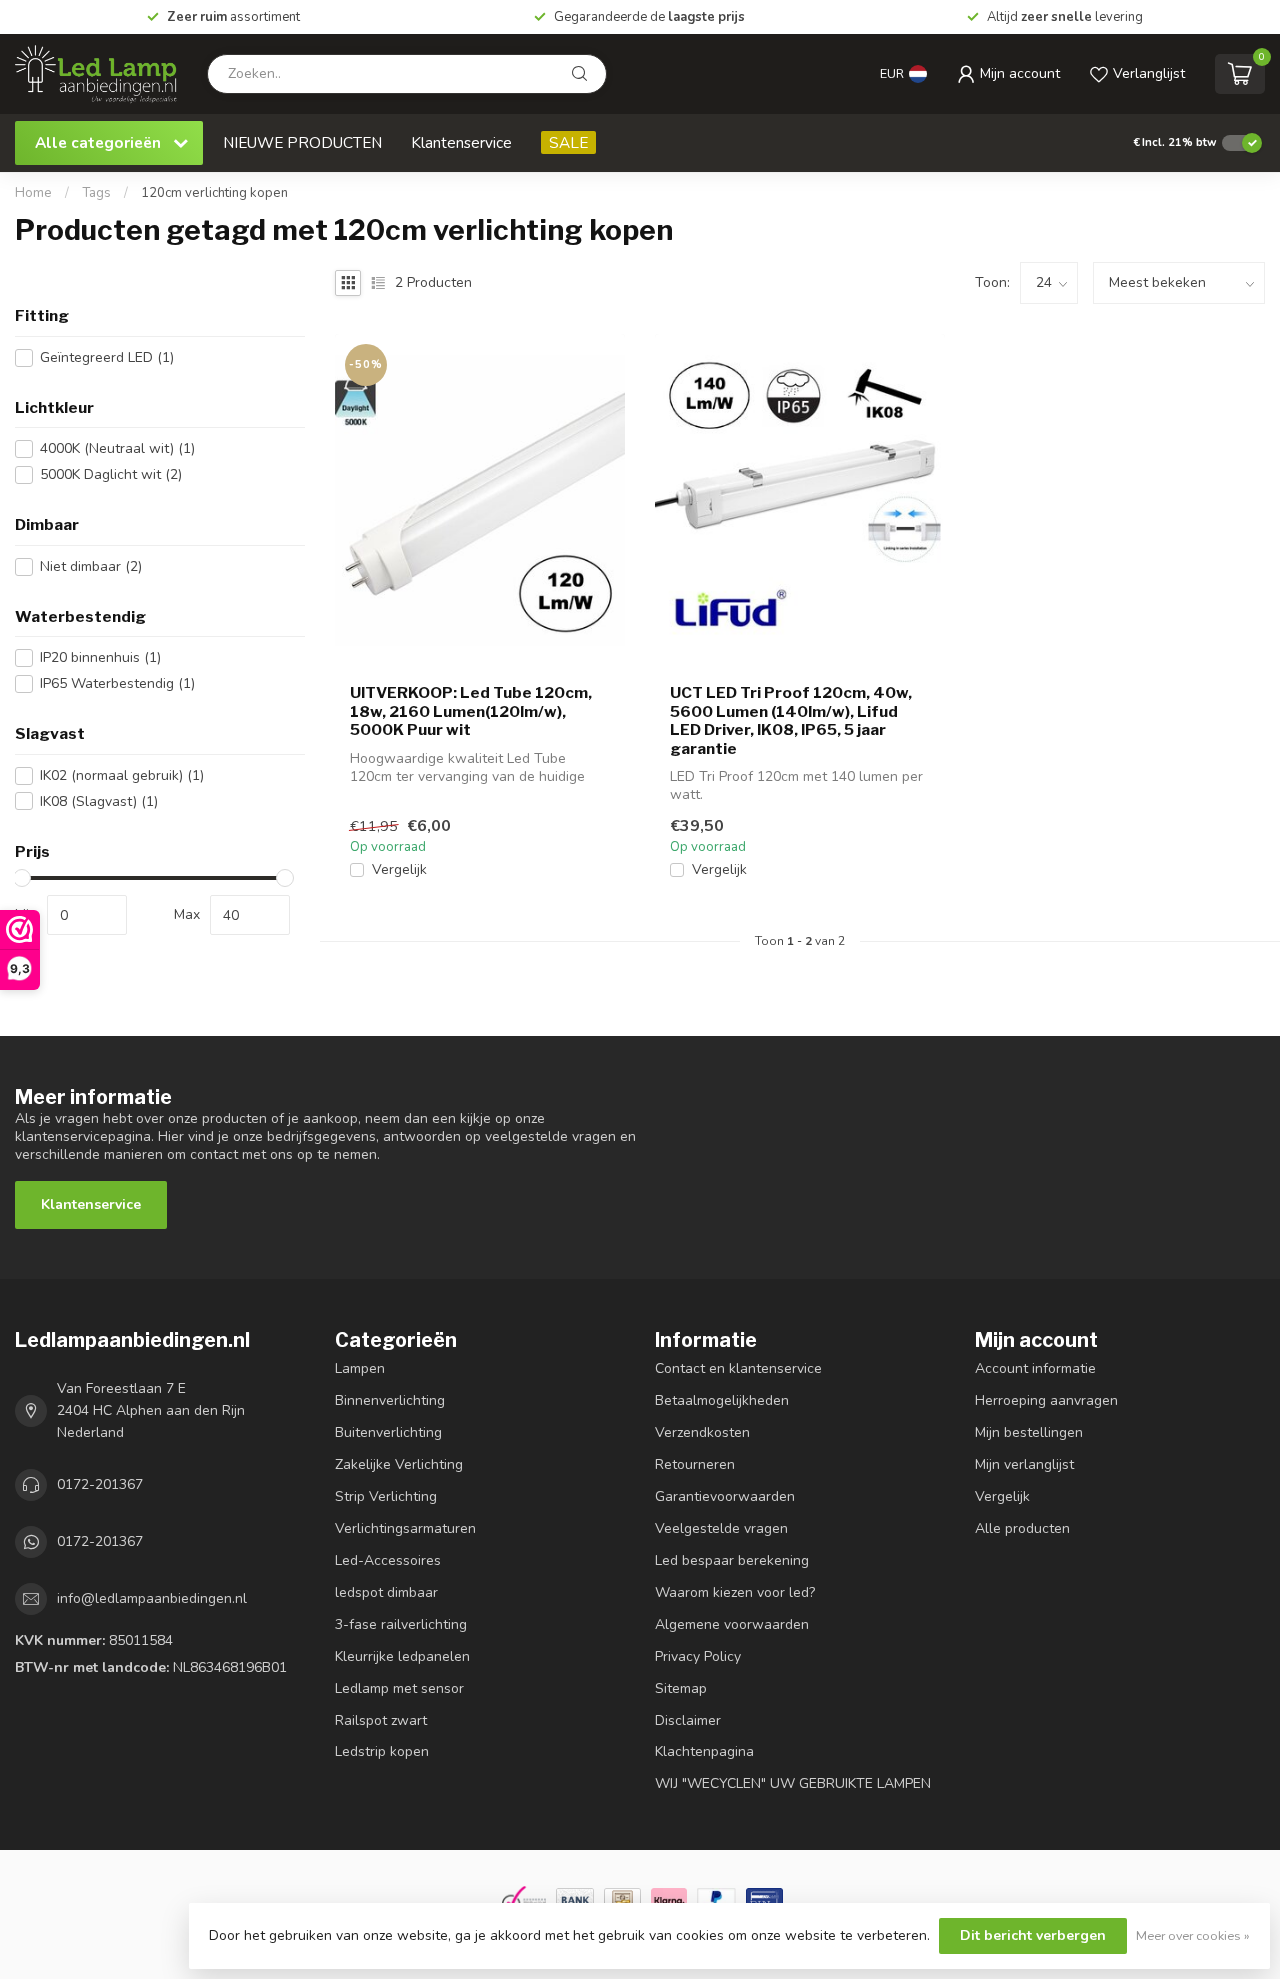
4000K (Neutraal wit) (117, 448)
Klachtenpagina (704, 1751)
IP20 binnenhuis (100, 657)
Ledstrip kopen (382, 1751)
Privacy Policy (698, 1656)
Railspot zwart (381, 1720)
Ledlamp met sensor (399, 1688)
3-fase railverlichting (401, 1624)
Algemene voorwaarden (732, 1624)
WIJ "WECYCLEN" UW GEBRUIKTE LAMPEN (793, 1783)
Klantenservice (461, 142)
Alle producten (1022, 1528)
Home (33, 193)
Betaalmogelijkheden (722, 1400)
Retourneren (695, 1464)
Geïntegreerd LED (107, 357)
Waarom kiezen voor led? (735, 1592)
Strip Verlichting (386, 1496)
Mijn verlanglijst (1024, 1464)
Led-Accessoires (388, 1560)
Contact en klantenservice (738, 1368)
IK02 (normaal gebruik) (122, 775)
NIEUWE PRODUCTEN (302, 142)
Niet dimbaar (91, 566)
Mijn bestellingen (1029, 1432)
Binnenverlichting (390, 1400)
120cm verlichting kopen (214, 193)
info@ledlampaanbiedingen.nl (152, 1598)
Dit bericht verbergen (1033, 1935)
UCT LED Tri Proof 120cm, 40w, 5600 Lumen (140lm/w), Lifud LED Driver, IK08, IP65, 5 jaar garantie (791, 720)
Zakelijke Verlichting (399, 1464)
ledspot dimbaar (386, 1592)
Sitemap (681, 1688)
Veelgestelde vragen (721, 1528)
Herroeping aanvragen (1046, 1400)
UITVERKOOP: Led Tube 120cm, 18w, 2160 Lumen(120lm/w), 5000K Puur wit (471, 711)
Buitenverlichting (388, 1432)
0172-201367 (100, 1484)
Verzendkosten (702, 1432)
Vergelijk (399, 869)
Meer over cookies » (1193, 1935)
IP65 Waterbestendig (117, 683)
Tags (96, 193)
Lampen (360, 1368)
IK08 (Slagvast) (99, 801)
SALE (568, 142)
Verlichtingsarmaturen (405, 1528)
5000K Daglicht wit (111, 474)
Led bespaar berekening (732, 1560)
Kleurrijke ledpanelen (402, 1656)
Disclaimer (688, 1720)
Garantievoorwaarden (725, 1496)
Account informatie (1035, 1368)
